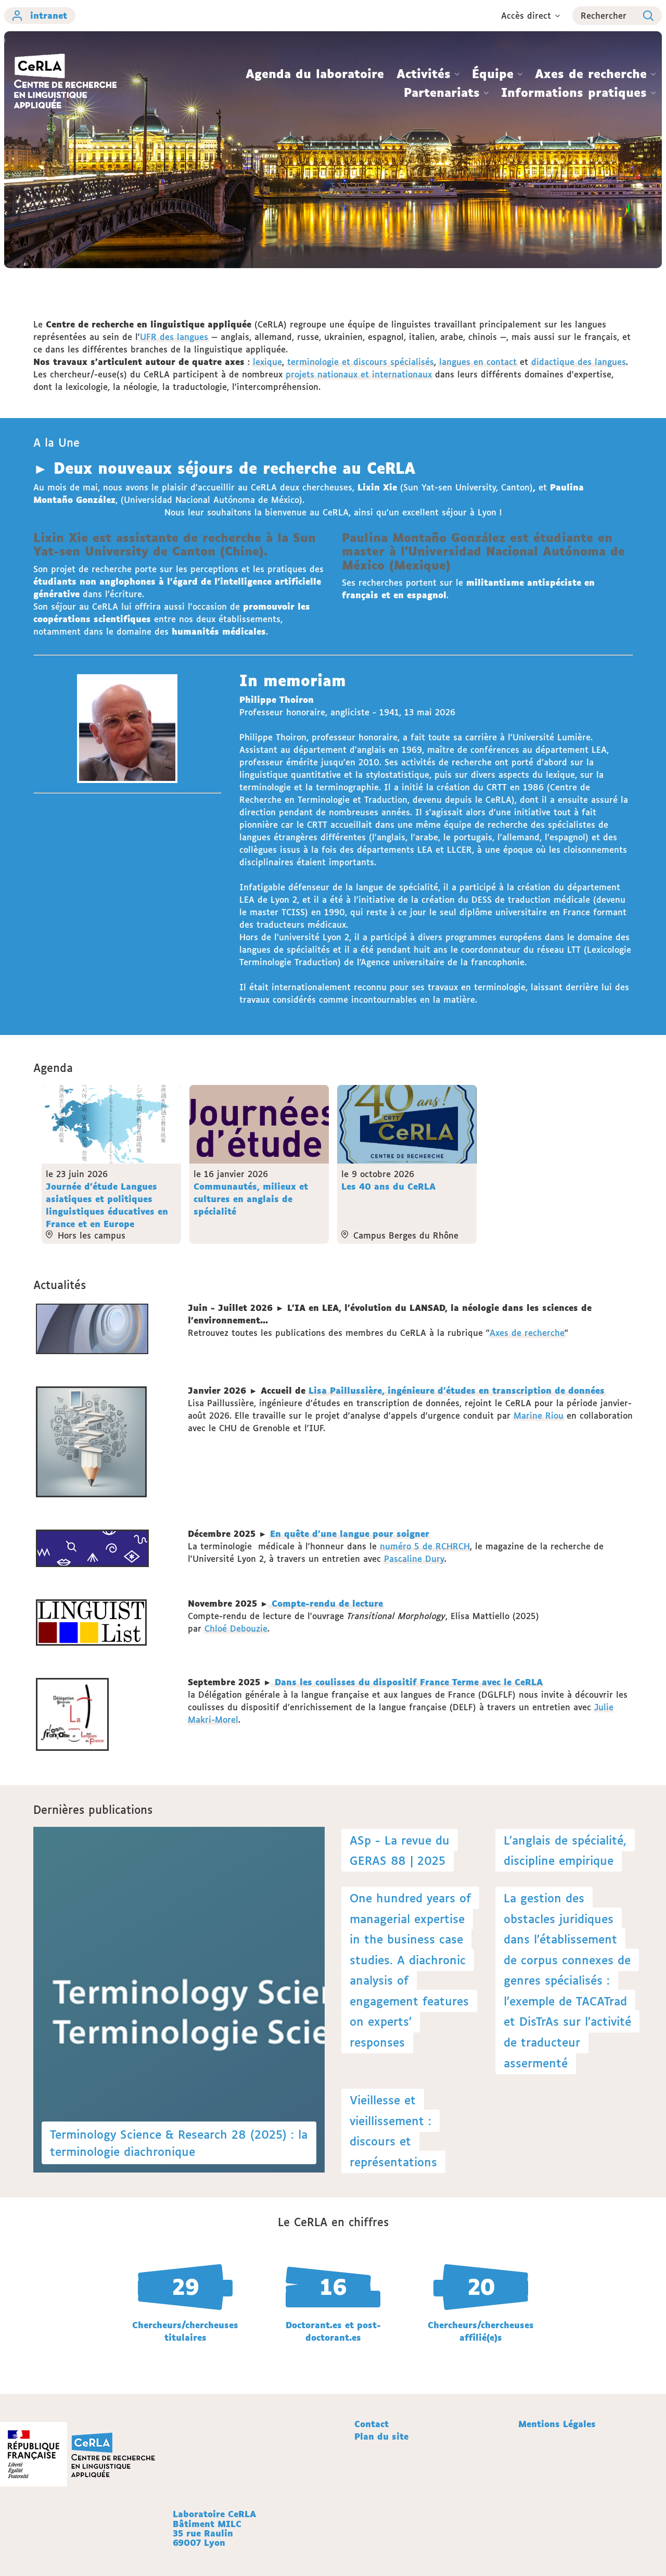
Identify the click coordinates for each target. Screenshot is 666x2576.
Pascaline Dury (414, 1559)
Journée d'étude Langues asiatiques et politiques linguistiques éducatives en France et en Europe (107, 1205)
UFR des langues (174, 337)
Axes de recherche (527, 1333)
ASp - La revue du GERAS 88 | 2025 (400, 1851)
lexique (267, 362)
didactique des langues (579, 362)
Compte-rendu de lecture (326, 1603)
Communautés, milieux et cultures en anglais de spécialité (251, 1199)
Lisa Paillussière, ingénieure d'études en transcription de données (457, 1391)
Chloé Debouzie (236, 1628)
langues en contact (478, 362)
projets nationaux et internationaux (359, 374)
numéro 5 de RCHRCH (425, 1546)
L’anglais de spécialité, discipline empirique (565, 1851)
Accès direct (526, 16)
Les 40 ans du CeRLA (388, 1186)
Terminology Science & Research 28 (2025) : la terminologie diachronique (179, 2143)
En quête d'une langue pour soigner (350, 1534)
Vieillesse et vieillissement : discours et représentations (393, 2131)
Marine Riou (539, 1416)
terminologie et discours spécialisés (361, 362)
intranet (49, 16)
